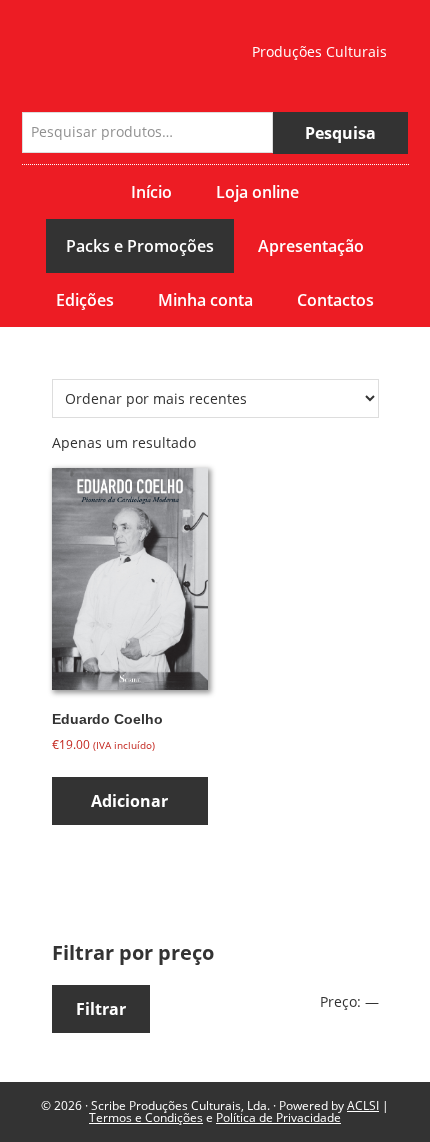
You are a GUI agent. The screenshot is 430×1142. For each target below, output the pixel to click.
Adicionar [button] (129, 801)
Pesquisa (340, 133)
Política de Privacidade (278, 1117)
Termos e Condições (146, 1117)
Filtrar (101, 1009)
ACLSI (363, 1105)
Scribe (122, 46)
